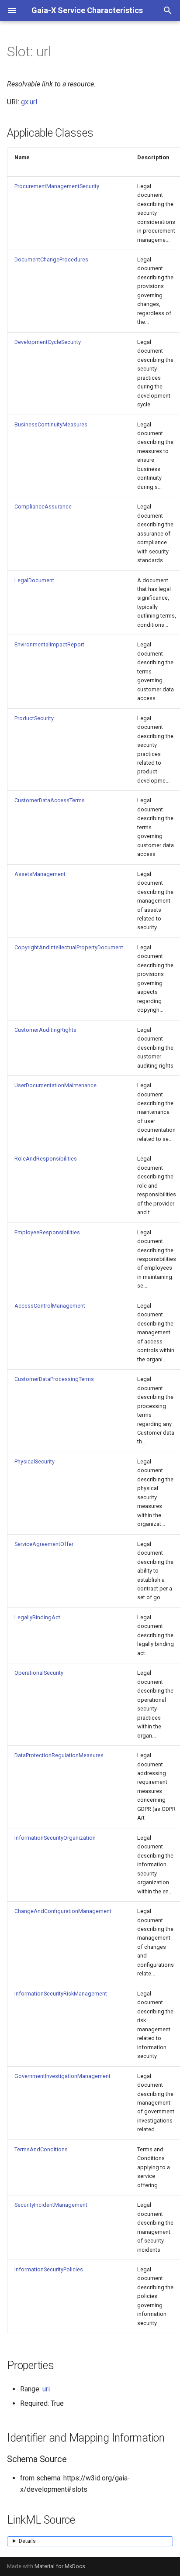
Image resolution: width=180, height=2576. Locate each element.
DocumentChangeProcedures (51, 259)
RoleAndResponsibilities (46, 1159)
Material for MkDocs (60, 2566)
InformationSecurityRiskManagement (61, 1994)
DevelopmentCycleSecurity (48, 342)
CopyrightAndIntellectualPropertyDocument (69, 947)
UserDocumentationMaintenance (55, 1085)
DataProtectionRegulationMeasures (59, 1755)
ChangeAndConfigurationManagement (63, 1911)
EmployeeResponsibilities (47, 1232)
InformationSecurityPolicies (49, 2269)
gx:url (29, 102)
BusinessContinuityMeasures (51, 424)
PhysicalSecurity (35, 1461)
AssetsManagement (40, 874)
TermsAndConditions (41, 2149)
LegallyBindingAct (37, 1617)
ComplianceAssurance (43, 507)
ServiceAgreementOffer (44, 1544)
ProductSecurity (34, 718)
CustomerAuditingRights (45, 1030)
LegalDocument (34, 580)
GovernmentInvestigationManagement (62, 2076)
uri (46, 2389)
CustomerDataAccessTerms (50, 800)
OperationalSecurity (39, 1673)
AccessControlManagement (50, 1306)
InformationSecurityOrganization (55, 1838)
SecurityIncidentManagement (51, 2205)
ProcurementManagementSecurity (57, 186)
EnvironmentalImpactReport (49, 644)
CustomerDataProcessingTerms (54, 1379)
